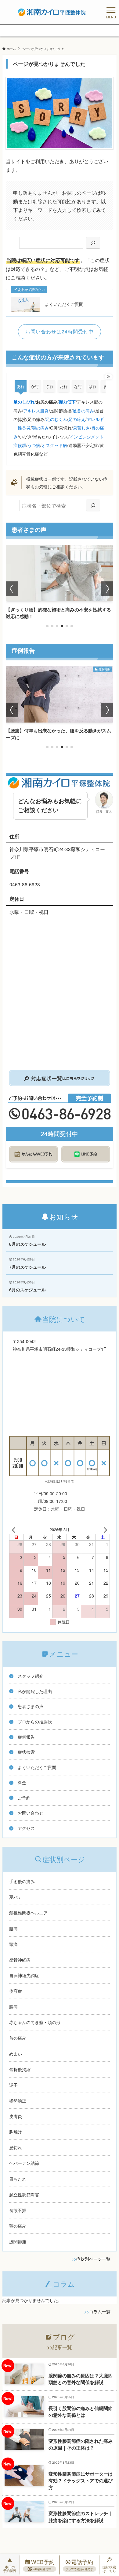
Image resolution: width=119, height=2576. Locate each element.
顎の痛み (40, 428)
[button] (47, 626)
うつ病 (34, 445)
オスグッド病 (54, 445)
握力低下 (67, 402)
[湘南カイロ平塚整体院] (52, 12)
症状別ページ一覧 (93, 2259)
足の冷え (77, 419)
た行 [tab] (64, 386)
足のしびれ (24, 402)
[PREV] (15, 1530)
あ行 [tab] (21, 386)
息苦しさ (81, 428)
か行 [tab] (35, 386)
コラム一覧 (100, 2311)
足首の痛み (83, 411)
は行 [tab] (92, 386)
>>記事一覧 (60, 2347)
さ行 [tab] (49, 386)
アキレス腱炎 (36, 411)
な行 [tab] (78, 386)
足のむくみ (56, 419)
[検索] (93, 243)
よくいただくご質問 (64, 304)
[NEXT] (104, 1530)
